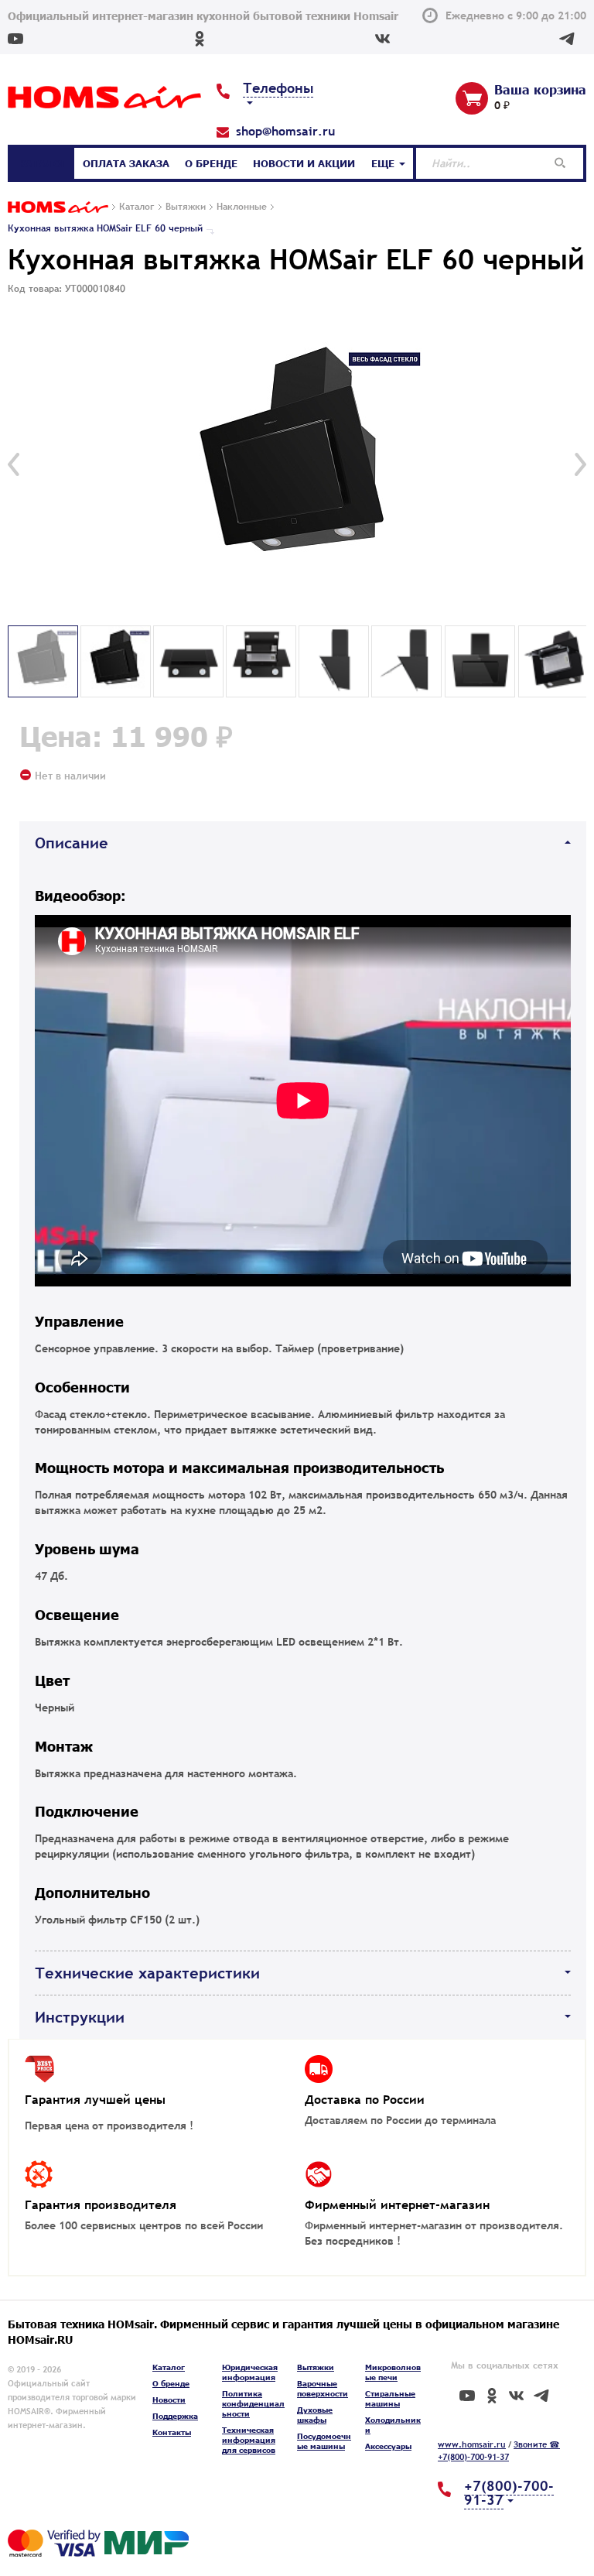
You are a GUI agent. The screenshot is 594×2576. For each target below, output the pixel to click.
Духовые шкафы (315, 2415)
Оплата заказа (126, 163)
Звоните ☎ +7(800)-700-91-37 (499, 2451)
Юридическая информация (250, 2372)
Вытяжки (316, 2367)
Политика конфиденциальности (253, 2403)
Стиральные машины (390, 2398)
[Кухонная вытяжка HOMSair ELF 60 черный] (297, 464)
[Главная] (58, 208)
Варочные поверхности (323, 2388)
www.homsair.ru (472, 2444)
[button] (14, 464)
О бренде (211, 163)
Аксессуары (388, 2446)
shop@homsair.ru (285, 131)
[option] (297, 464)
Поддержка (175, 2416)
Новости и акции (304, 163)
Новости (169, 2400)
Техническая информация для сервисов (249, 2440)
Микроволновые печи (393, 2372)
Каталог (43, 163)
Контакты (172, 2432)
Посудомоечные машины (324, 2441)
